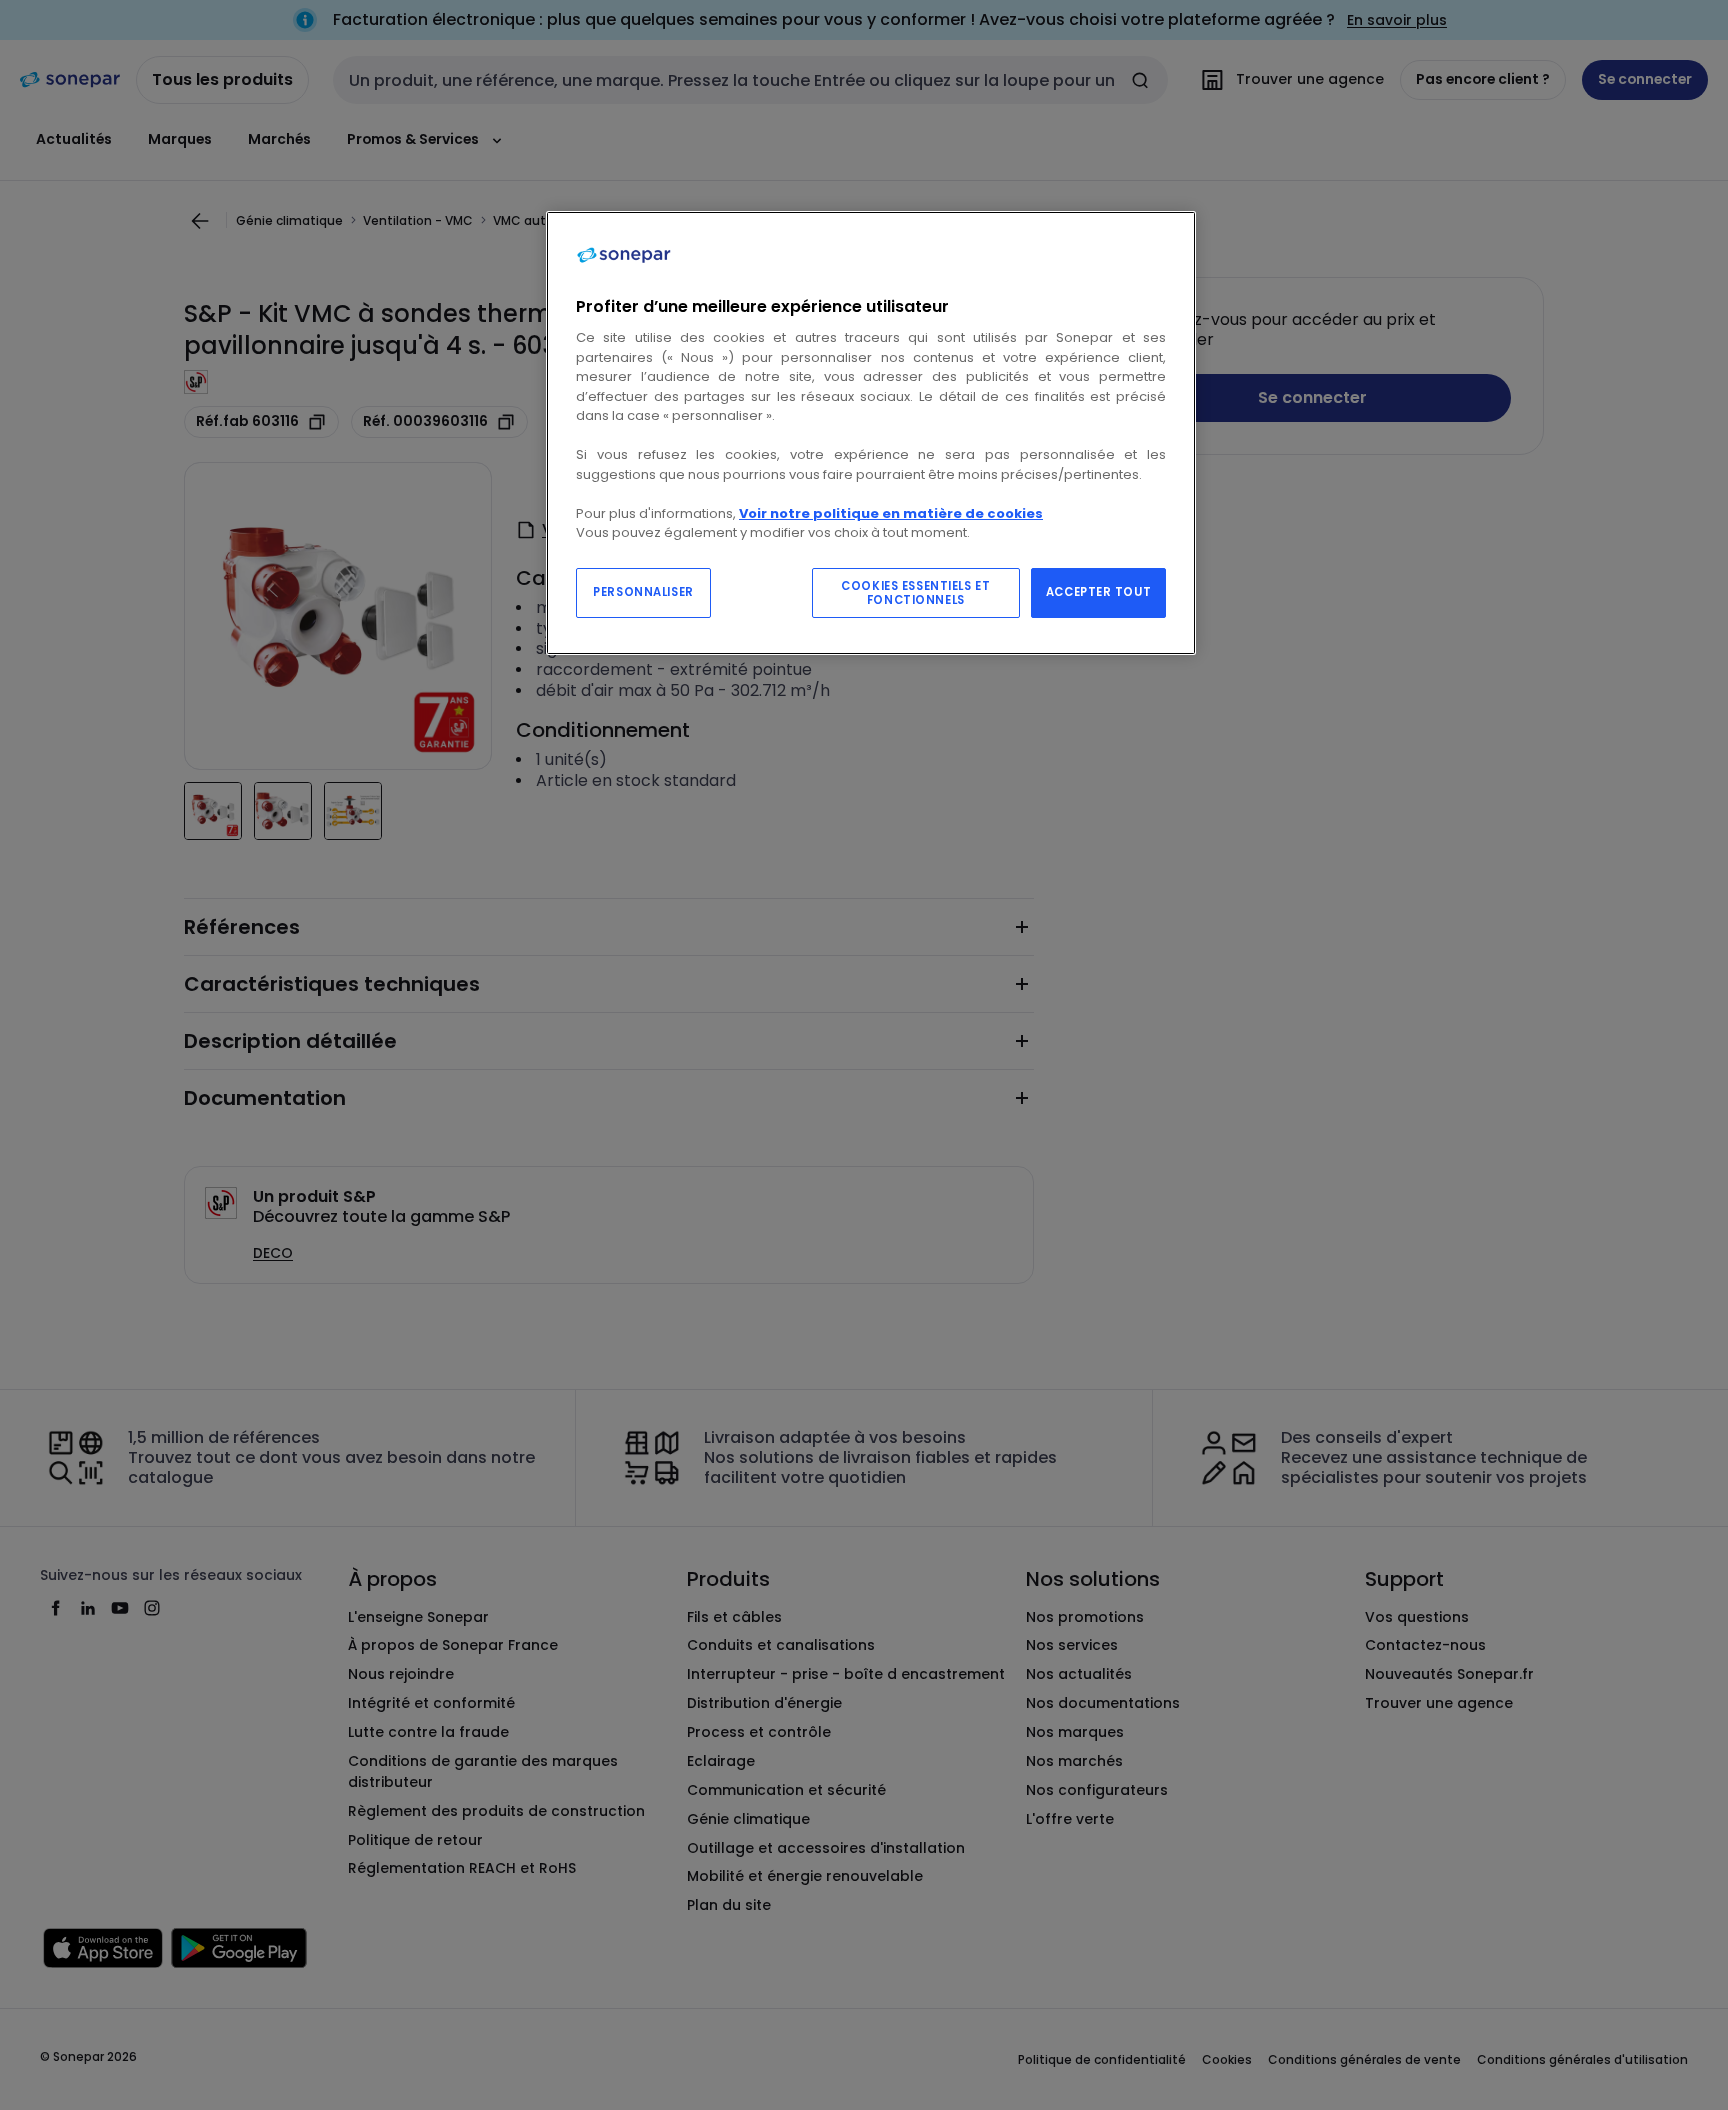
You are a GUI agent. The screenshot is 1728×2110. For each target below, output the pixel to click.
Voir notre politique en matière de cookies (891, 513)
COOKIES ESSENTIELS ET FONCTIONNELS (915, 593)
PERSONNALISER (643, 592)
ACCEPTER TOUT (1098, 592)
